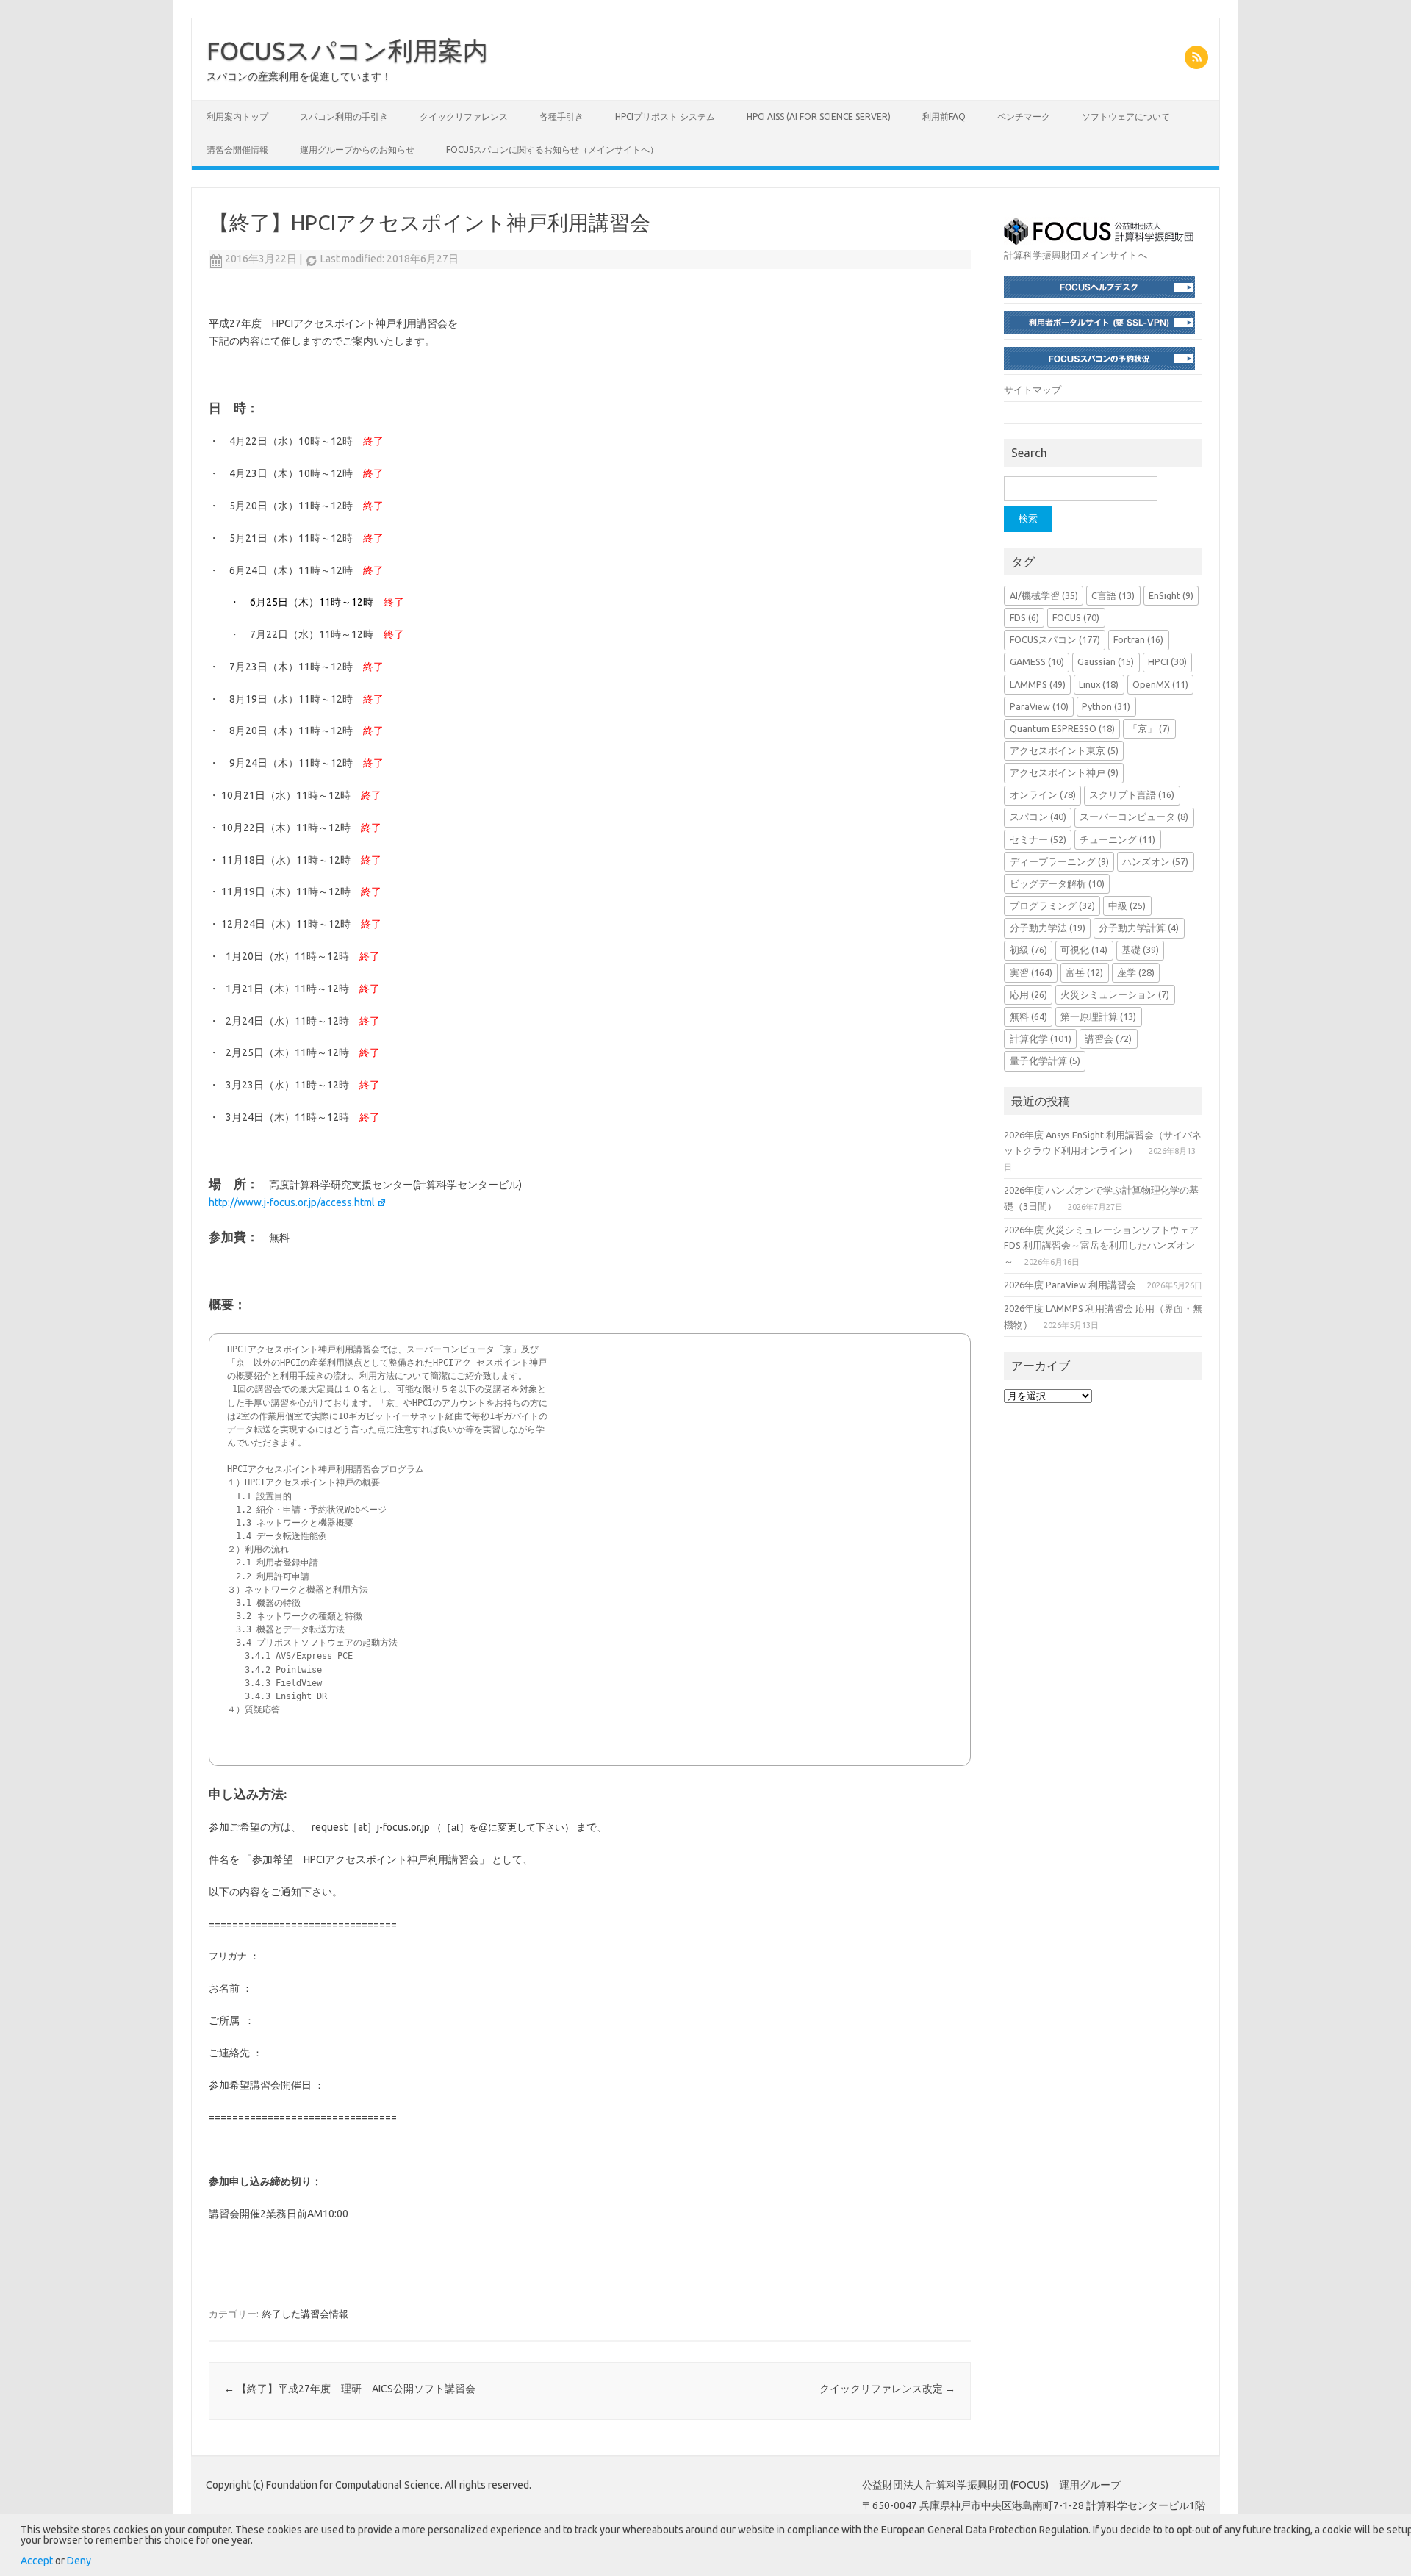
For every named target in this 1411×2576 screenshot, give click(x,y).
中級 (1127, 905)
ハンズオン (1155, 861)
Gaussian (1106, 661)
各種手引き (561, 116)
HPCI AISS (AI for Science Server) (819, 116)
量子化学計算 (1045, 1061)
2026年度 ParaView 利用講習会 (1070, 1285)
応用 (1028, 994)
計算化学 (1041, 1038)
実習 (1031, 972)
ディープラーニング (1059, 861)
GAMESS (1037, 661)
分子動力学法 (1048, 928)
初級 (1028, 950)
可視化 (1084, 950)
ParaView (1039, 706)
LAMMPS (1038, 684)
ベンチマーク (1024, 116)
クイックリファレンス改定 (887, 2389)
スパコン (1038, 817)
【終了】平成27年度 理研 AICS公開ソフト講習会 (350, 2389)
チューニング (1117, 839)
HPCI (1167, 661)
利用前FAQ (944, 116)
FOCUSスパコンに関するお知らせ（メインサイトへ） (552, 150)
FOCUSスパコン (1055, 639)
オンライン (1043, 794)
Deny (79, 2561)
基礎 (1140, 950)
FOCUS (1076, 617)
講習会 (1108, 1038)
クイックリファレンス (464, 116)
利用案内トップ (237, 116)
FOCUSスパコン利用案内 (347, 50)
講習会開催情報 (237, 150)
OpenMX (1160, 684)
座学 (1136, 972)
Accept (37, 2561)
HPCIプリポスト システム (665, 116)
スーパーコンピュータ (1134, 817)
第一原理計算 (1098, 1016)
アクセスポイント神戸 (1064, 772)
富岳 (1084, 972)
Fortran (1138, 639)
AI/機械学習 (1044, 595)
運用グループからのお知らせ (357, 150)
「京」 (1149, 728)
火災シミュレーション (1115, 994)
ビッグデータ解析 (1057, 883)
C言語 (1113, 595)
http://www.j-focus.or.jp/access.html (292, 1202)
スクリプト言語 (1132, 794)
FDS (1024, 617)
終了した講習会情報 (305, 2314)
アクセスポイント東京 (1064, 750)
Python (1106, 706)
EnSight (1171, 595)
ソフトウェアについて (1126, 116)
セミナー (1038, 839)
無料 (1028, 1016)
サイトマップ (1033, 390)
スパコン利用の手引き (344, 116)
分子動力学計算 (1139, 928)
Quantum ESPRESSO (1062, 728)
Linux (1099, 684)
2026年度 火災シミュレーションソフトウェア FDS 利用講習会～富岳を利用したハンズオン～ (1101, 1245)
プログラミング (1052, 905)
